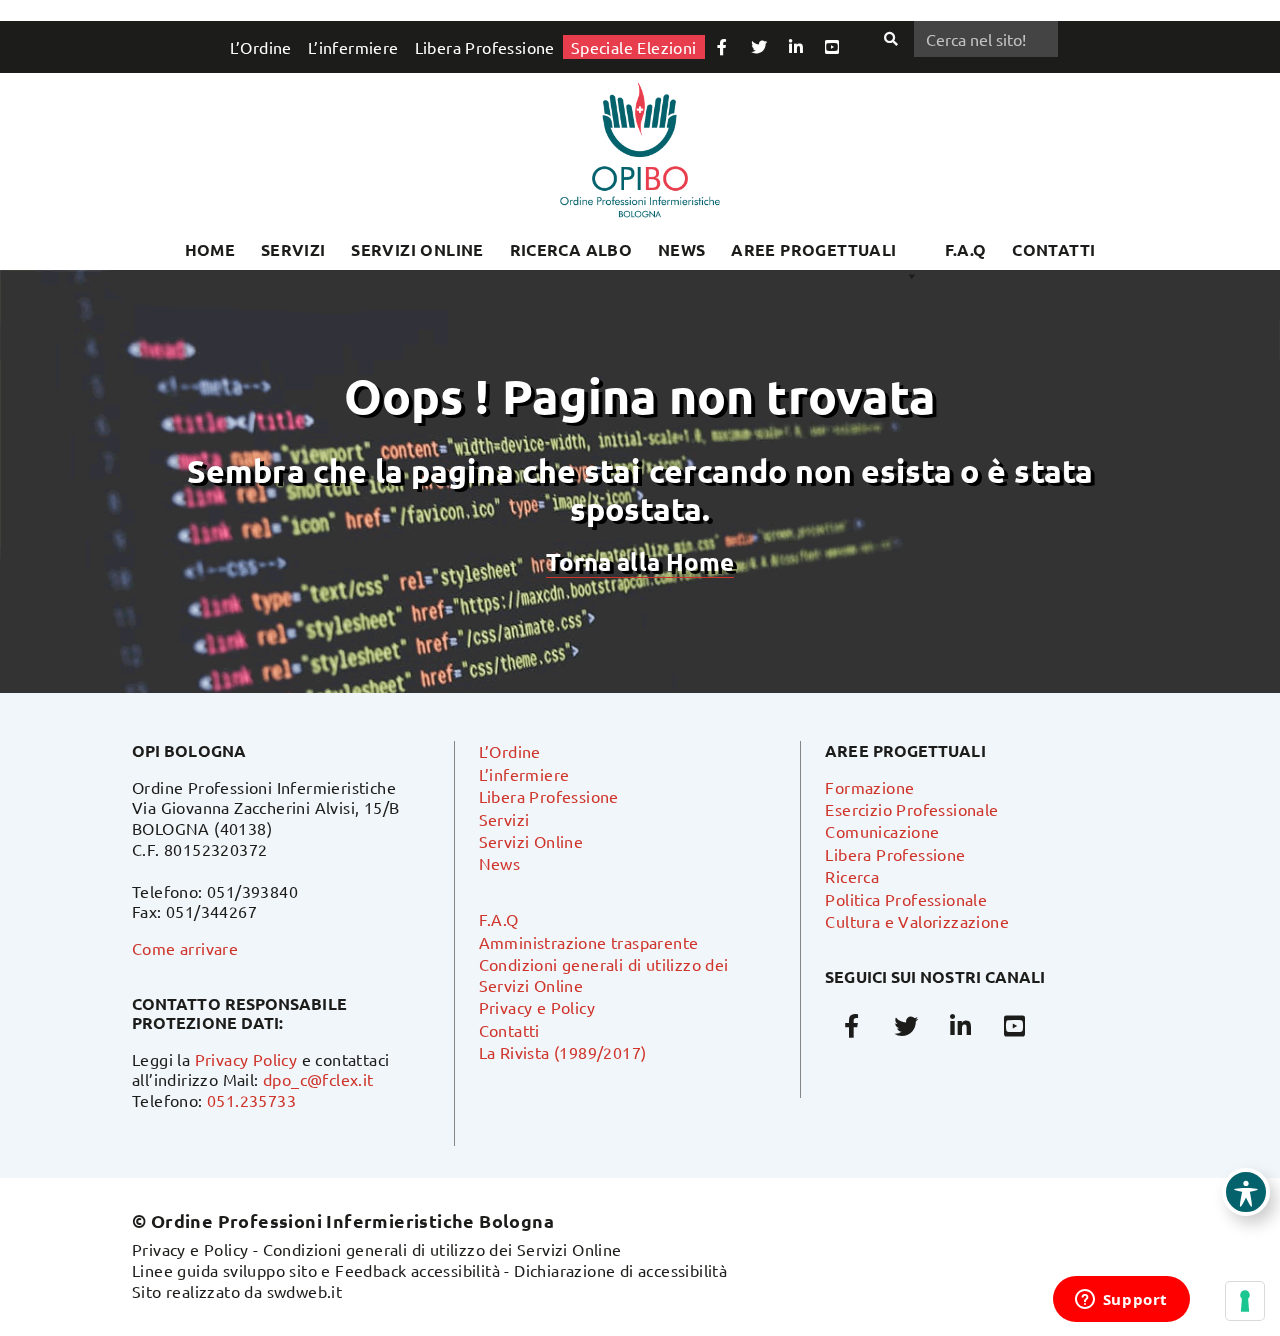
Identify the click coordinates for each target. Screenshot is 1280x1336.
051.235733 (251, 1100)
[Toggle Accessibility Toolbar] (1246, 1192)
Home (210, 249)
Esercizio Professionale (911, 809)
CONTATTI (1053, 249)
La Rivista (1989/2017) (563, 1052)
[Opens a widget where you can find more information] (1121, 1301)
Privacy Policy (246, 1059)
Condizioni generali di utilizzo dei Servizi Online (442, 1249)
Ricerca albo (571, 249)
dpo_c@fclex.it (318, 1079)
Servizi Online (417, 249)
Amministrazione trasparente (589, 942)
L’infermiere (353, 47)
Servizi (293, 249)
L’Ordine (261, 47)
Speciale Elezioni (634, 47)
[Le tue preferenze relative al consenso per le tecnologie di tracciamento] (1245, 1301)
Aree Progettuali (813, 249)
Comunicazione (882, 831)
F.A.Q (966, 249)
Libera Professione (485, 47)
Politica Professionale (906, 899)
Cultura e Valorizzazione (917, 921)
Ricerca (852, 876)
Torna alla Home (640, 561)
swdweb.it (305, 1291)
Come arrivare (185, 948)
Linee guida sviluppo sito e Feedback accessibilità (316, 1270)
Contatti (509, 1030)
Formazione (869, 787)
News (682, 249)
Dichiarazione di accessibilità (620, 1270)
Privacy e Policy (537, 1007)
